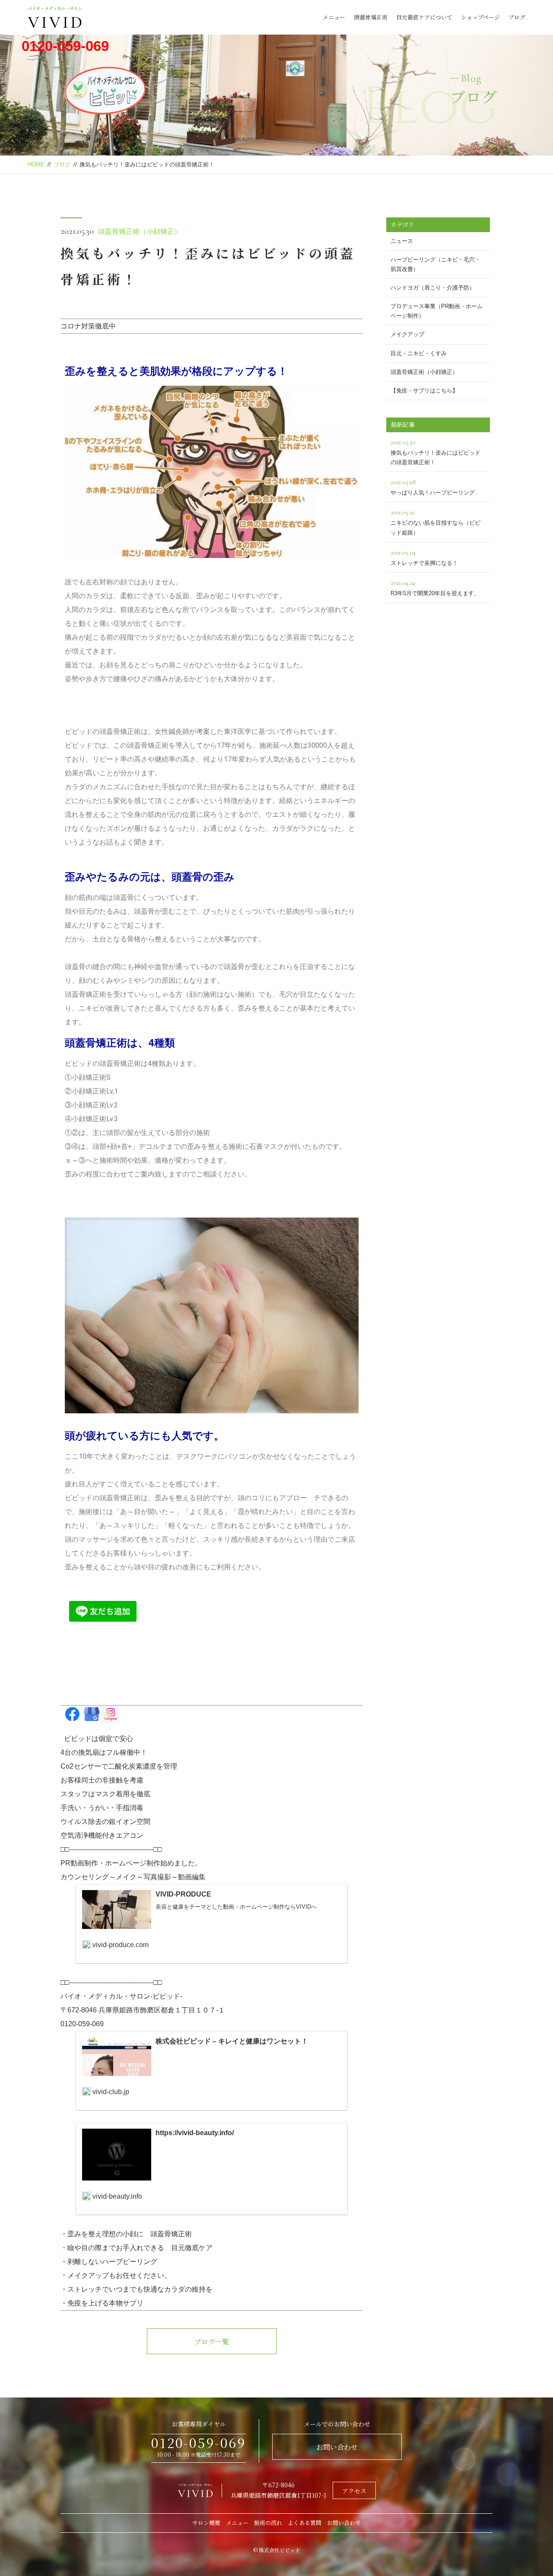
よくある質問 (305, 2523)
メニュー (334, 17)
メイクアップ (407, 334)
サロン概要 (206, 2523)
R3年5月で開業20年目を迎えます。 (435, 587)
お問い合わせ (337, 2447)
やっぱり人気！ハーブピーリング (433, 487)
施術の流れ (268, 2523)
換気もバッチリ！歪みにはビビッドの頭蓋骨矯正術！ (435, 452)
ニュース (402, 241)
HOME (36, 164)
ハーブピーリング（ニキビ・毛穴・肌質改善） (435, 264)
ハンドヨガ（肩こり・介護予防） (433, 288)
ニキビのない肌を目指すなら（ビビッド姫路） (435, 522)
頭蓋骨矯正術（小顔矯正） (140, 231)
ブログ (517, 17)
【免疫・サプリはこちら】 (424, 391)
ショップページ (480, 17)
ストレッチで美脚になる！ (424, 557)
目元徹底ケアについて (424, 17)
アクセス (354, 2491)
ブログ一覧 (212, 2342)
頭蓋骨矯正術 (371, 17)
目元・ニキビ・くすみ (419, 353)
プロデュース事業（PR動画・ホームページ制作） (437, 311)
